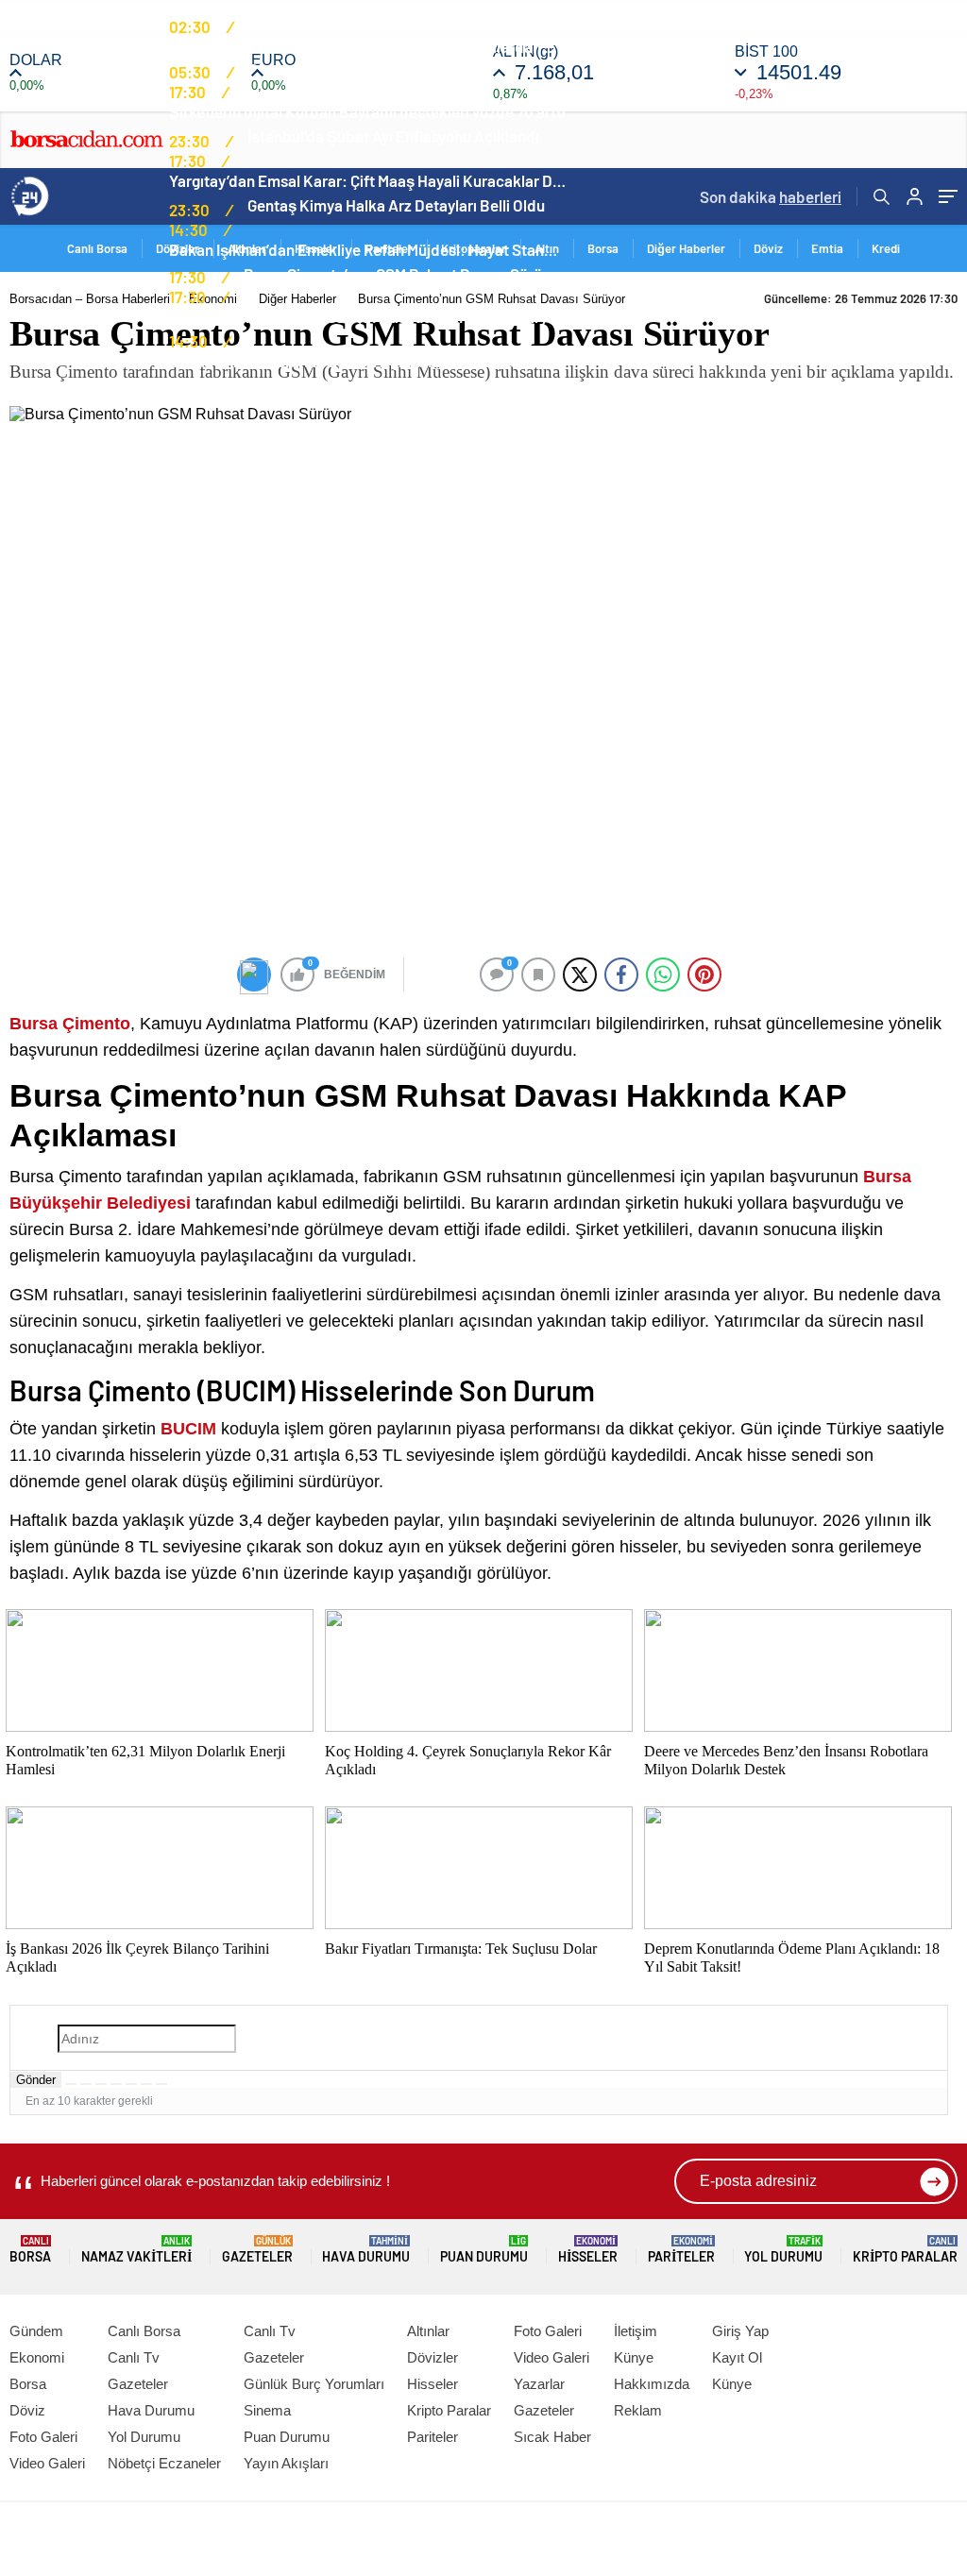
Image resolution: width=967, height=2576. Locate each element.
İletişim (636, 2331)
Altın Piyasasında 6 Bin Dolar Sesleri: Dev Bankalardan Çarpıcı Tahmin (367, 46)
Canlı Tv (134, 2357)
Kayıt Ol (737, 2357)
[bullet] (131, 2084)
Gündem (36, 2331)
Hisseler (588, 2250)
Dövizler (433, 2357)
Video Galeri (47, 2463)
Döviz (768, 248)
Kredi (886, 248)
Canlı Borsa (144, 2331)
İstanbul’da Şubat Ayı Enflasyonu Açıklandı (393, 136)
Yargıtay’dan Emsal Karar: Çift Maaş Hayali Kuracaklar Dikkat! (367, 180)
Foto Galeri (43, 2437)
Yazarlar (539, 2384)
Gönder (36, 2080)
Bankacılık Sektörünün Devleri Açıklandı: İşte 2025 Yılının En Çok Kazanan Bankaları (367, 361)
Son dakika (771, 196)
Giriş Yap (740, 2331)
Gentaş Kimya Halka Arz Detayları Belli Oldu (396, 205)
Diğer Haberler (686, 248)
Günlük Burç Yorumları (314, 2384)
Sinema (267, 2410)
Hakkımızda (652, 2384)
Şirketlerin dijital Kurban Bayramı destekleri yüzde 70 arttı (367, 111)
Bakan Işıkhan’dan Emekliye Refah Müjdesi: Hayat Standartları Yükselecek (367, 249)
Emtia (827, 248)
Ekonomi (37, 2357)
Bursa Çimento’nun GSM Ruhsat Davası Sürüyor (404, 274)
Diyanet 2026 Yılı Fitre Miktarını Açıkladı (384, 69)
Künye (634, 2357)
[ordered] (116, 2084)
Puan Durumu (484, 2250)
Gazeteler (257, 2250)
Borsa (603, 248)
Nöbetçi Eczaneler (164, 2463)
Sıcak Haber (552, 2437)
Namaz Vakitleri (136, 2250)
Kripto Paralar (905, 2250)
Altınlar (428, 2331)
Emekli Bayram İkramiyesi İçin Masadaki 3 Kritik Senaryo (363, 316)
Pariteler (681, 2250)
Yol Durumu (783, 2250)
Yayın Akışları (286, 2463)
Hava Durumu (366, 2250)
